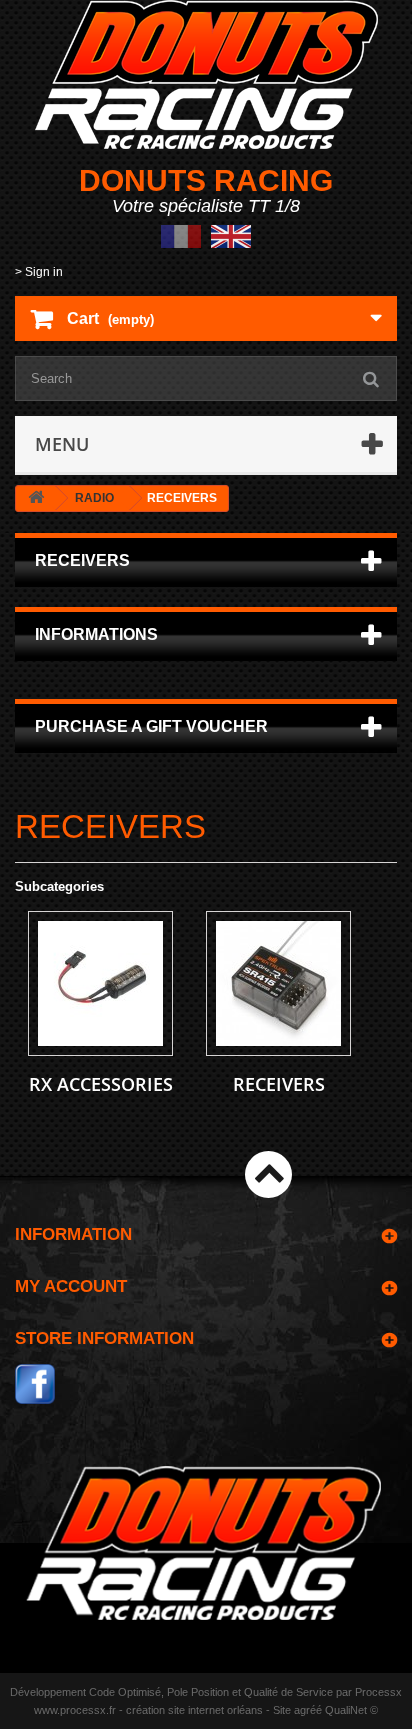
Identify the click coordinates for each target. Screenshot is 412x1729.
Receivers (279, 1084)
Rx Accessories (101, 1084)
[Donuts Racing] (206, 74)
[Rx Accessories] (100, 983)
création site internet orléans (194, 1710)
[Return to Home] (36, 498)
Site (282, 1710)
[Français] (181, 235)
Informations (96, 634)
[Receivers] (278, 983)
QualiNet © (351, 1710)
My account (71, 1286)
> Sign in (39, 272)
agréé (308, 1710)
